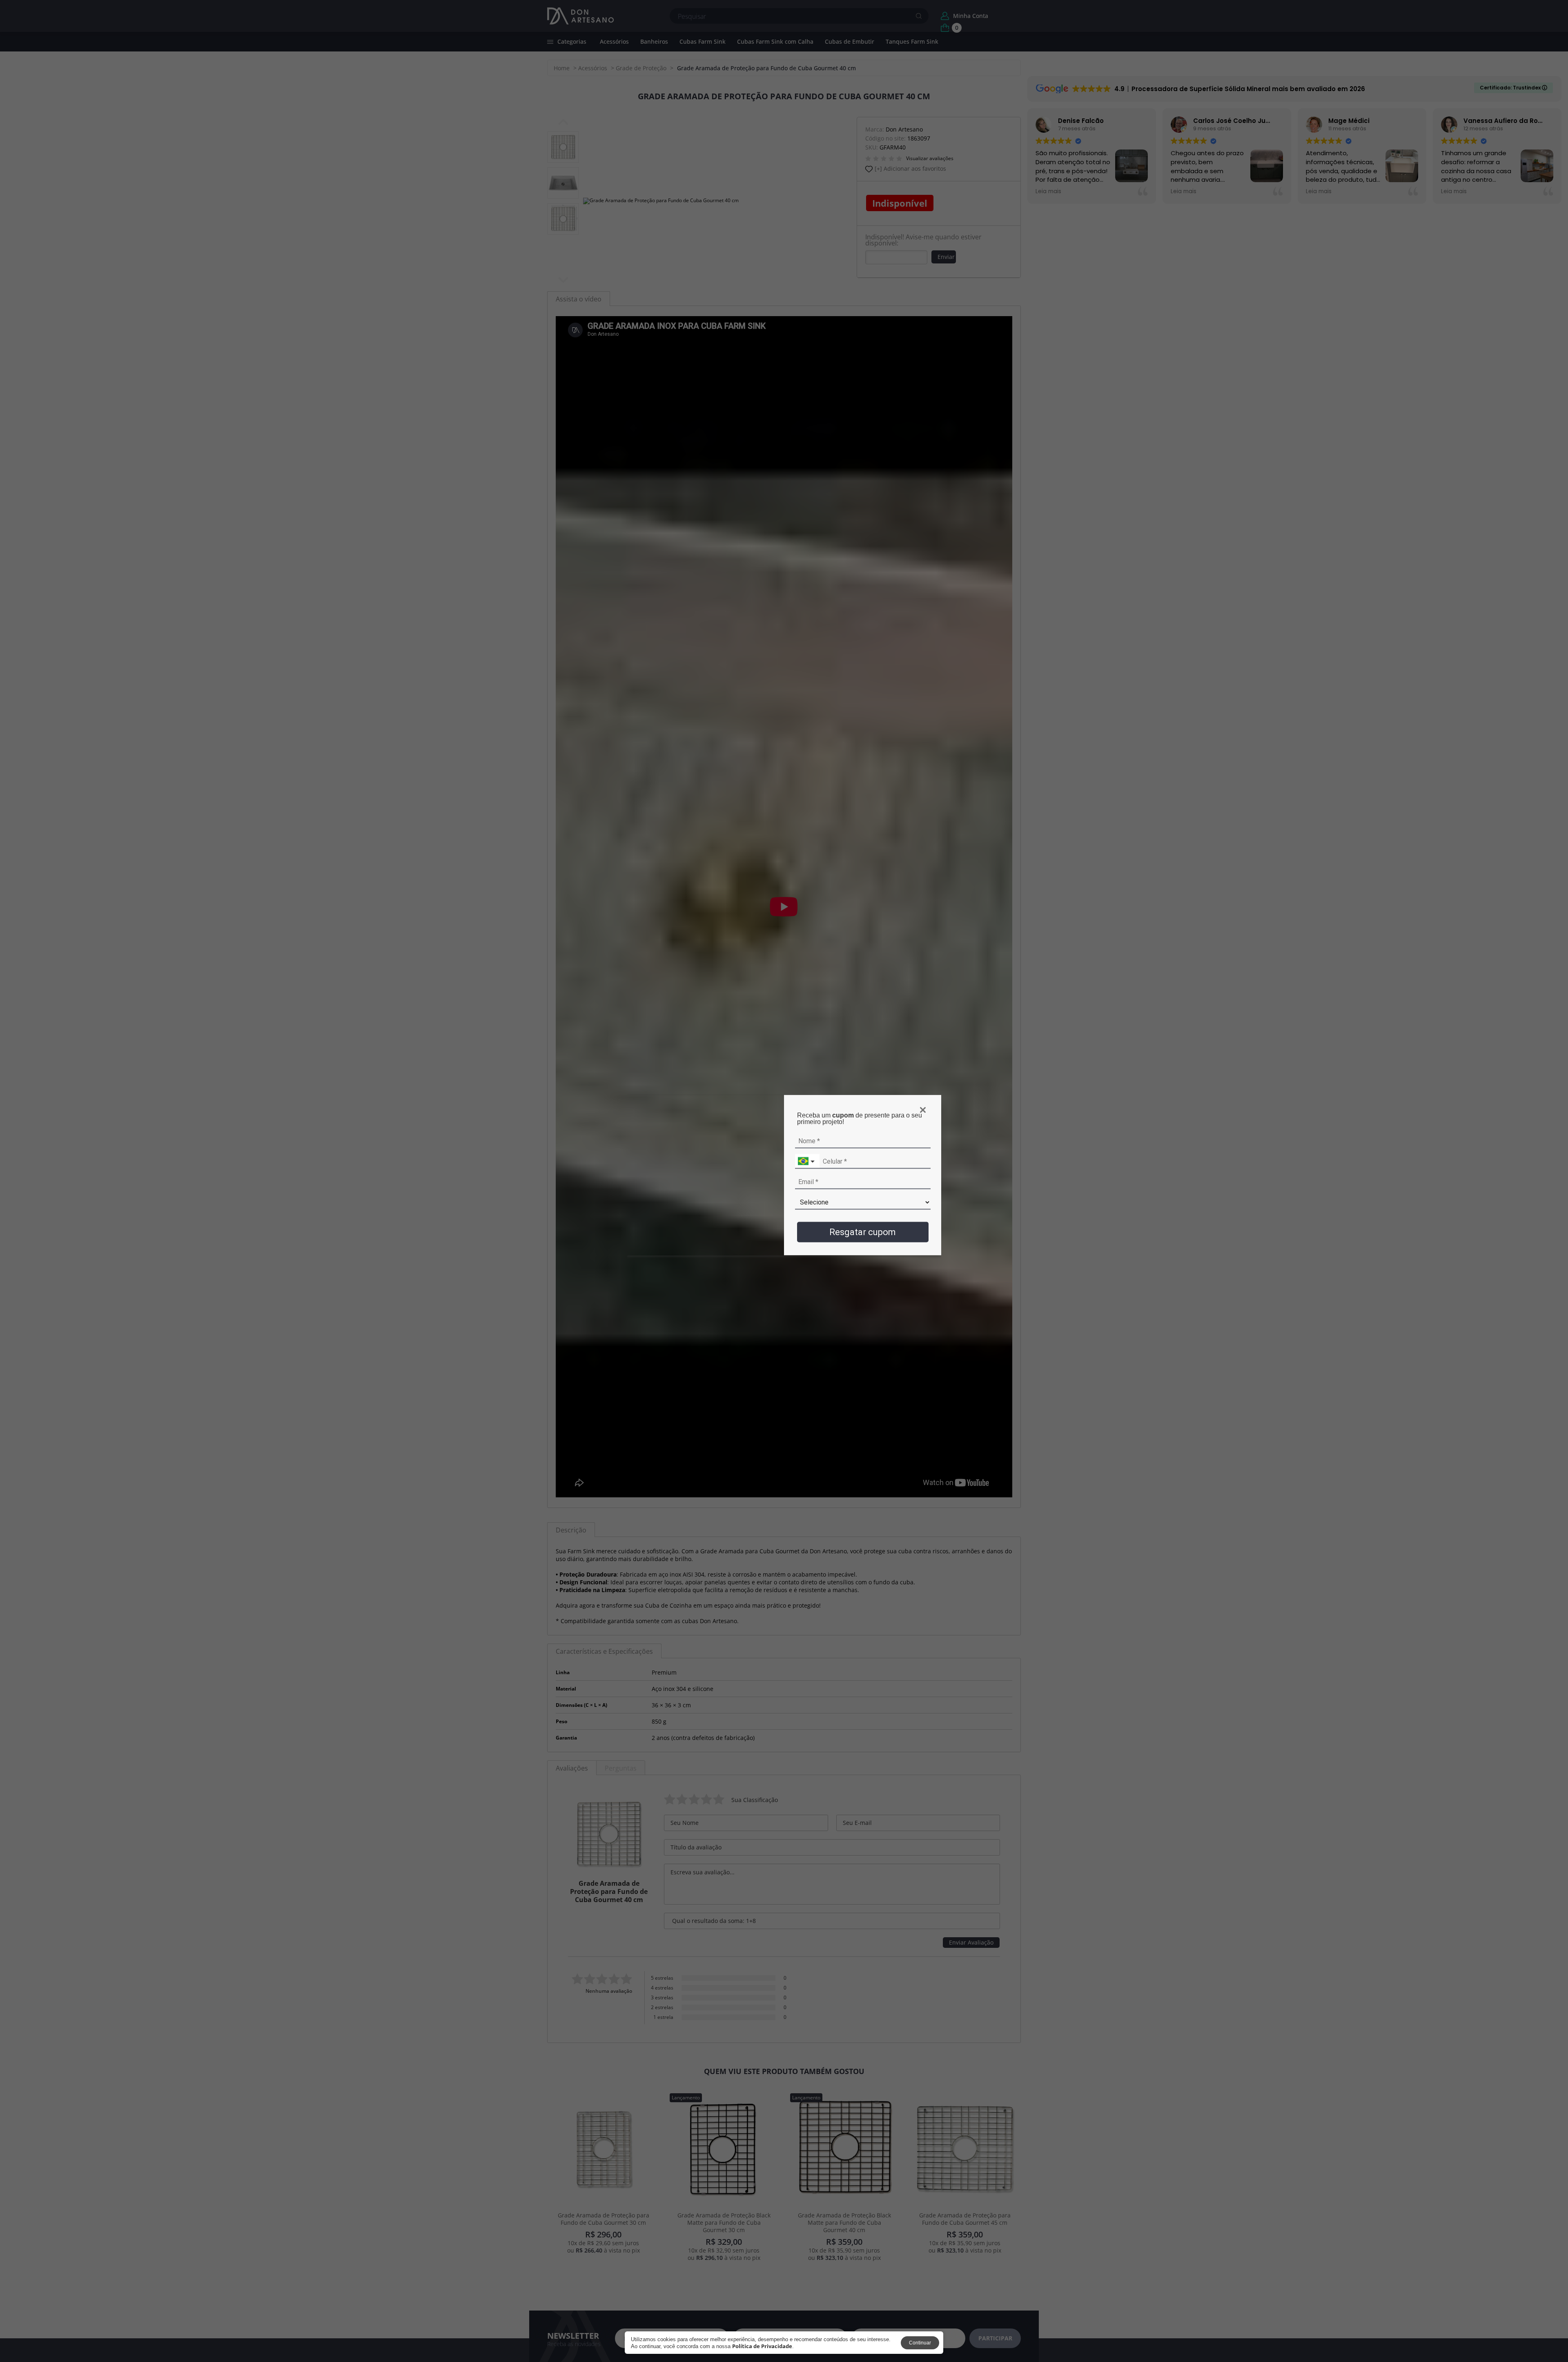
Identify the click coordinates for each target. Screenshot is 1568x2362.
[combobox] (807, 1161)
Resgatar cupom (863, 1232)
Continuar (920, 2343)
